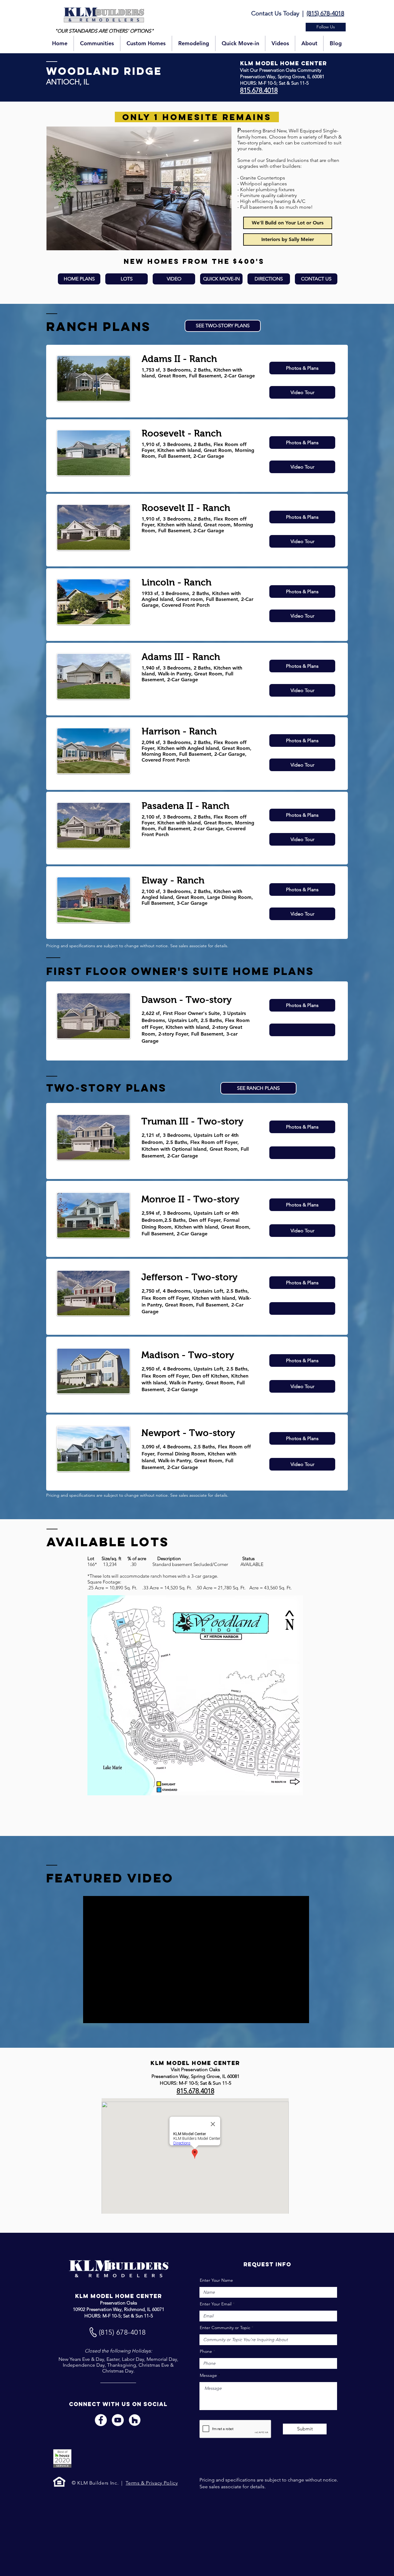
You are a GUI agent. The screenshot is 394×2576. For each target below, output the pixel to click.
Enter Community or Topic (225, 2328)
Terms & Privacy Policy (152, 2483)
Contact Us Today (275, 13)
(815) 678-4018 (325, 13)
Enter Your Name (216, 2280)
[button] (326, 27)
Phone (206, 2351)
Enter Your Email (216, 2304)
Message (208, 2375)
